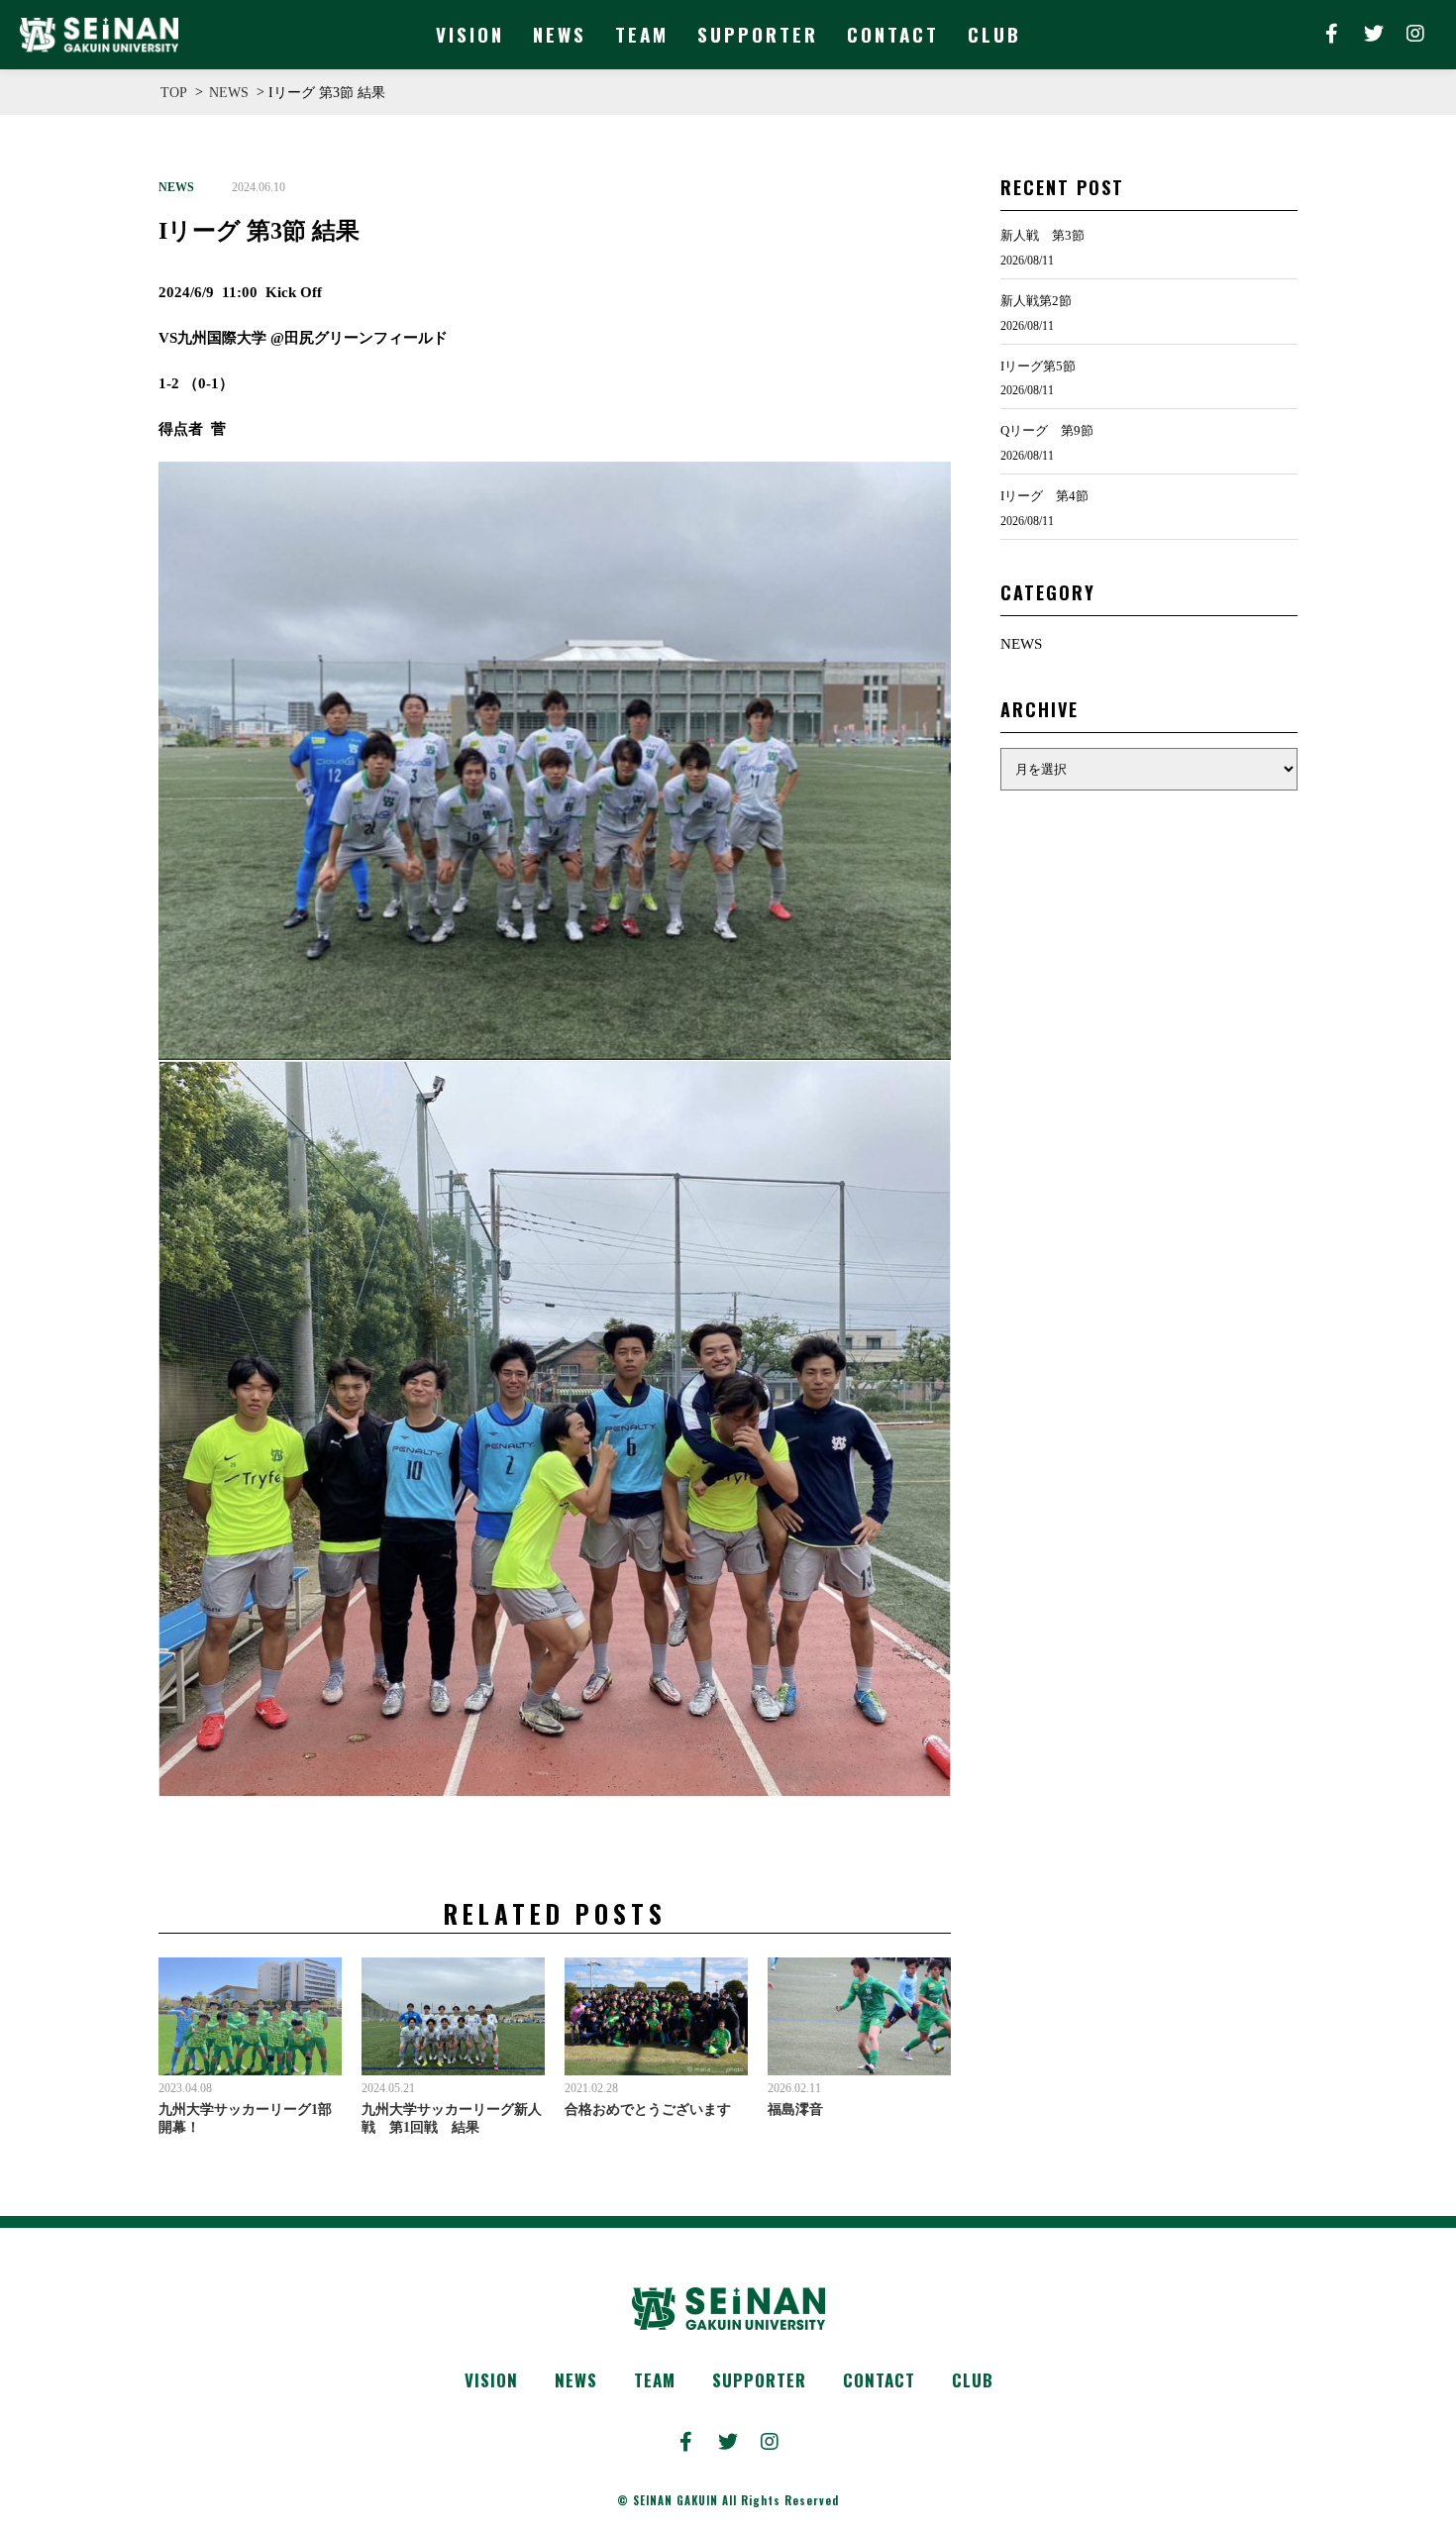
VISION (491, 2380)
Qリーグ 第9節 (1047, 430)
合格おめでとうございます (648, 2110)
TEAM (655, 2380)
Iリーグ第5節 (1038, 366)
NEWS (176, 187)
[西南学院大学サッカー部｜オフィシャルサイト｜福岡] (99, 35)
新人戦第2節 (1036, 301)
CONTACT (879, 2380)
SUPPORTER (759, 2380)
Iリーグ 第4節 (1044, 496)
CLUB (973, 2380)
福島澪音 (795, 2110)
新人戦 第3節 (1042, 235)
